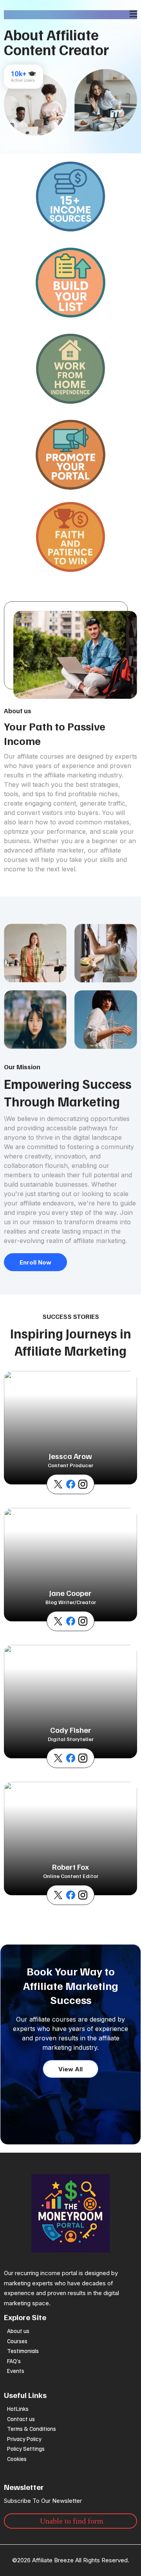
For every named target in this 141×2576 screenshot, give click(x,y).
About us (18, 2331)
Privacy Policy (24, 2439)
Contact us (21, 2419)
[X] (58, 1484)
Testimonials (23, 2351)
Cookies (17, 2459)
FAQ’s (14, 2361)
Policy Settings (26, 2448)
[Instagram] (83, 1484)
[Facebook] (71, 1484)
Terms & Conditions (32, 2428)
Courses (17, 2341)
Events (16, 2371)
